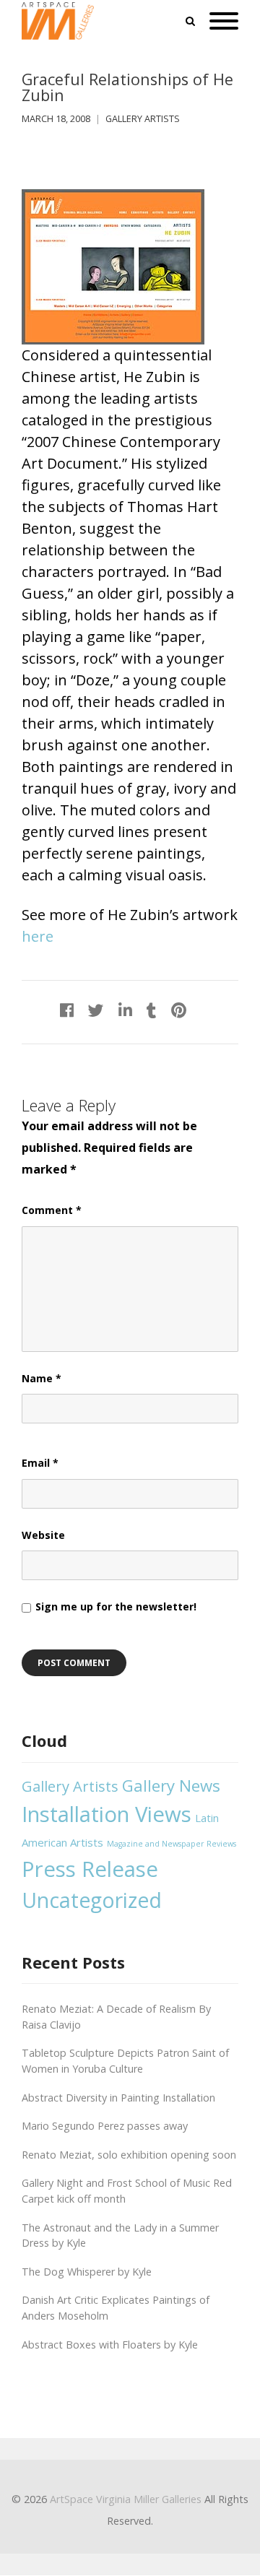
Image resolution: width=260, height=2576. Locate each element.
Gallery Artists (143, 119)
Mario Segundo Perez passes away (105, 2126)
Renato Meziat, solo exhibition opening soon (129, 2155)
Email (40, 1463)
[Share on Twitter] (96, 1010)
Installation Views (107, 1814)
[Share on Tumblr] (152, 1010)
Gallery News (171, 1785)
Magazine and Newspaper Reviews (172, 1844)
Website (43, 1535)
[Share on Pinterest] (179, 1010)
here (38, 936)
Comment (52, 1210)
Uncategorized (92, 1900)
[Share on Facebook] (67, 1010)
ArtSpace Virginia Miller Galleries (126, 2499)
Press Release (90, 1869)
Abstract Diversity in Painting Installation (118, 2098)
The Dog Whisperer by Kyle (87, 2272)
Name (42, 1378)
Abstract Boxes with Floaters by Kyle (110, 2345)
